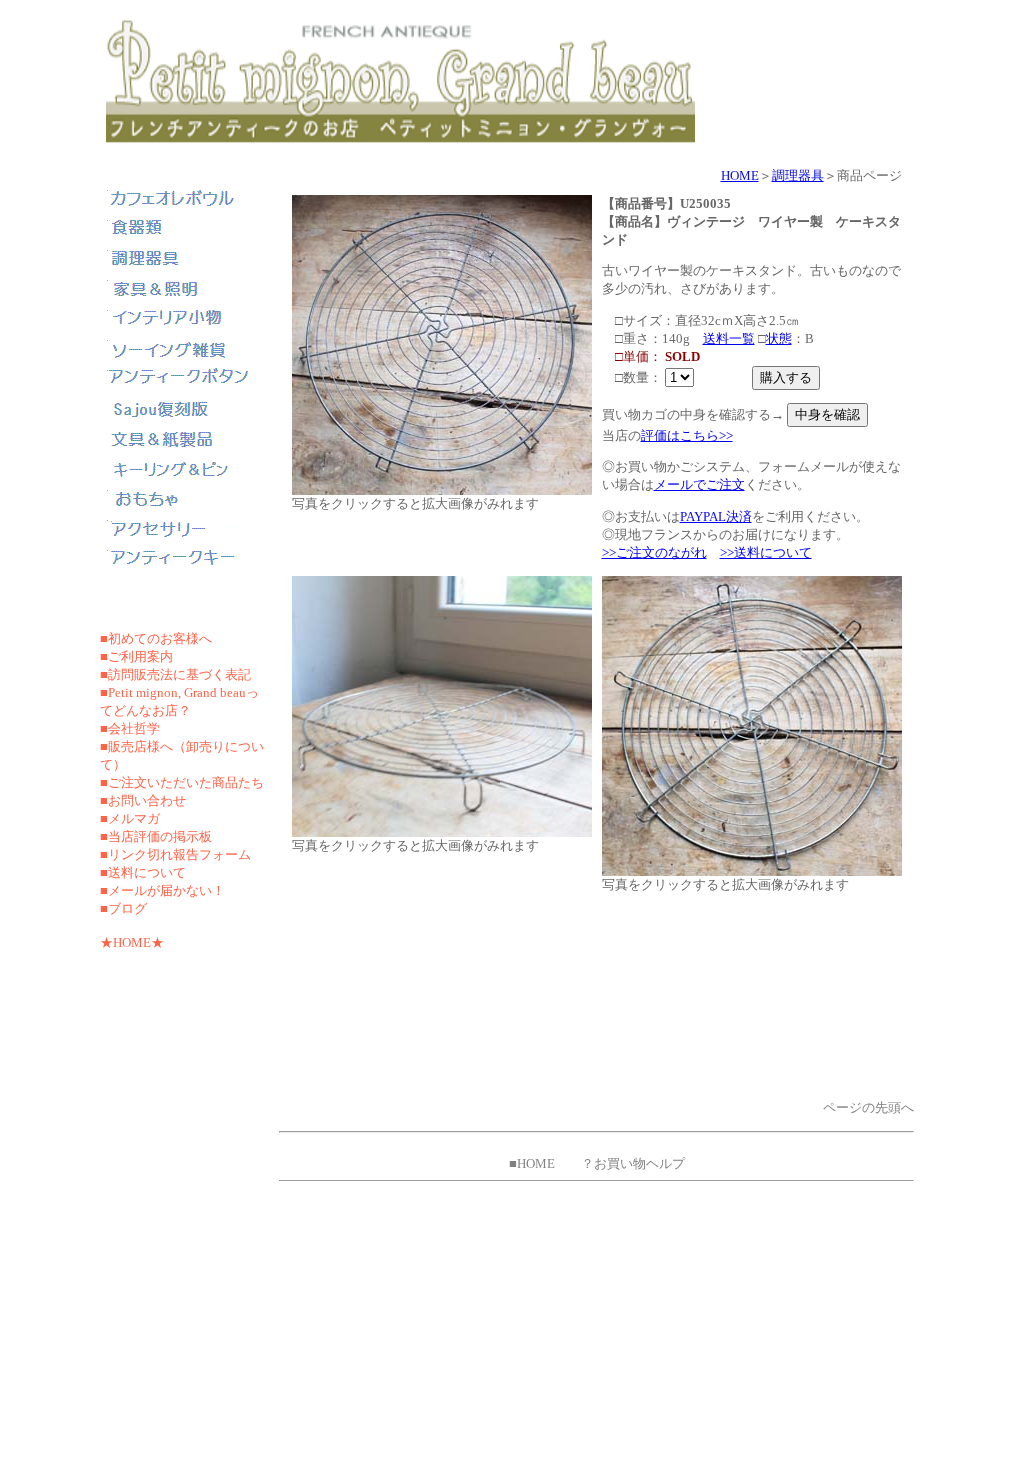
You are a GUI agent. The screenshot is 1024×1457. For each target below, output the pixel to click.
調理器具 (798, 175)
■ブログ (123, 908)
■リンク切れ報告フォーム (175, 854)
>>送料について (766, 552)
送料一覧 (729, 338)
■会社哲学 (130, 728)
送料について (147, 872)
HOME (740, 175)
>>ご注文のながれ (654, 552)
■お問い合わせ (143, 800)
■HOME (532, 1163)
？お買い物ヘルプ (633, 1163)
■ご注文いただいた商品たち (182, 782)
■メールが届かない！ (162, 890)
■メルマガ (130, 818)
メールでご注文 (699, 484)
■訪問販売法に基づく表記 (175, 674)
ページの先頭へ (868, 1107)
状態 (779, 338)
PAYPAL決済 (716, 516)
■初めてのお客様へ (156, 638)
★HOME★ (132, 942)
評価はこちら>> (687, 435)
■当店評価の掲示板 (156, 836)
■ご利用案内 (136, 656)
